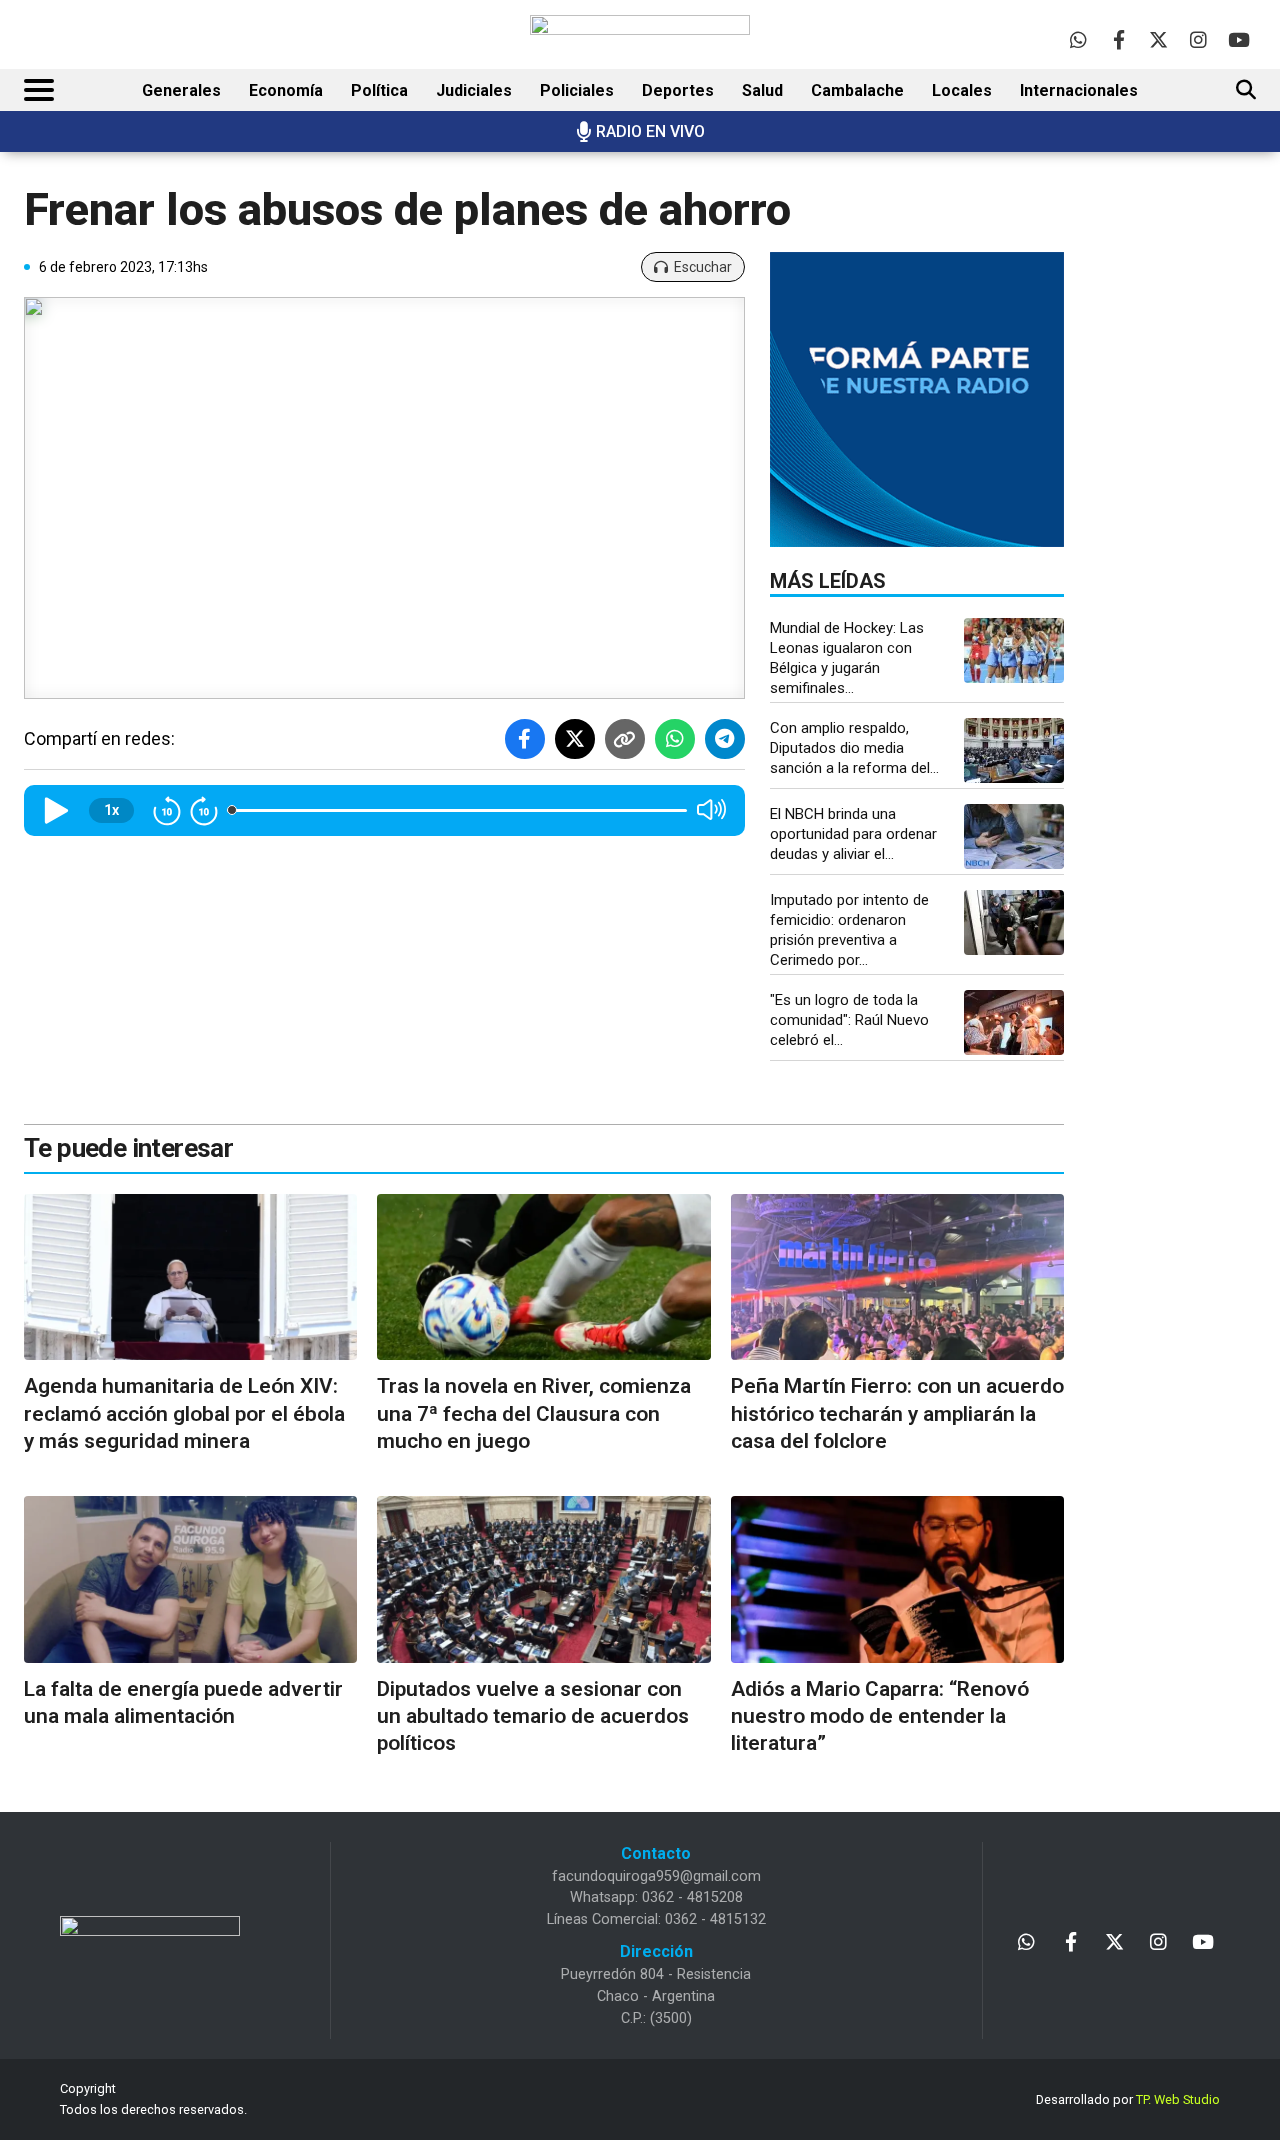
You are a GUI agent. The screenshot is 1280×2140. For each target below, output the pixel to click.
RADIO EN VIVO (650, 131)
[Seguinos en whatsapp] (1078, 39)
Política (379, 90)
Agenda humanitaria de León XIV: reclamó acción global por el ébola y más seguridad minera (184, 1413)
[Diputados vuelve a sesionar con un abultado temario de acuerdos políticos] (543, 1579)
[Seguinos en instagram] (1198, 39)
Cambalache (857, 90)
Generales (181, 90)
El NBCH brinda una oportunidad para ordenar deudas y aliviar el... (853, 834)
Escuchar (703, 267)
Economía (286, 90)
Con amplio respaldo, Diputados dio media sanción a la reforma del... (854, 748)
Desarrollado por (1128, 2099)
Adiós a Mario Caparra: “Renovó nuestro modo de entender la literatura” (880, 1716)
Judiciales (474, 90)
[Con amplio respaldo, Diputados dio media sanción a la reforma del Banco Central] (1014, 750)
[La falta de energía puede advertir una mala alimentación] (190, 1579)
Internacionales (1079, 90)
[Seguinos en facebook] (1118, 39)
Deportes (678, 90)
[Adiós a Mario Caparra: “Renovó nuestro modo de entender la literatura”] (897, 1579)
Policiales (577, 90)
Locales (962, 90)
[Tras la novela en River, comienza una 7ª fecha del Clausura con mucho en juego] (543, 1277)
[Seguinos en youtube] (1238, 39)
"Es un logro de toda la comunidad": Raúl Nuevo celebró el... (849, 1020)
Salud (762, 90)
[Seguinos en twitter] (1158, 39)
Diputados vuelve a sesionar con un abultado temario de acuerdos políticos (533, 1716)
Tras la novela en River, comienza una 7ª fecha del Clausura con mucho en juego (534, 1413)
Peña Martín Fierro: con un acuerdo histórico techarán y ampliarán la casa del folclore (897, 1413)
